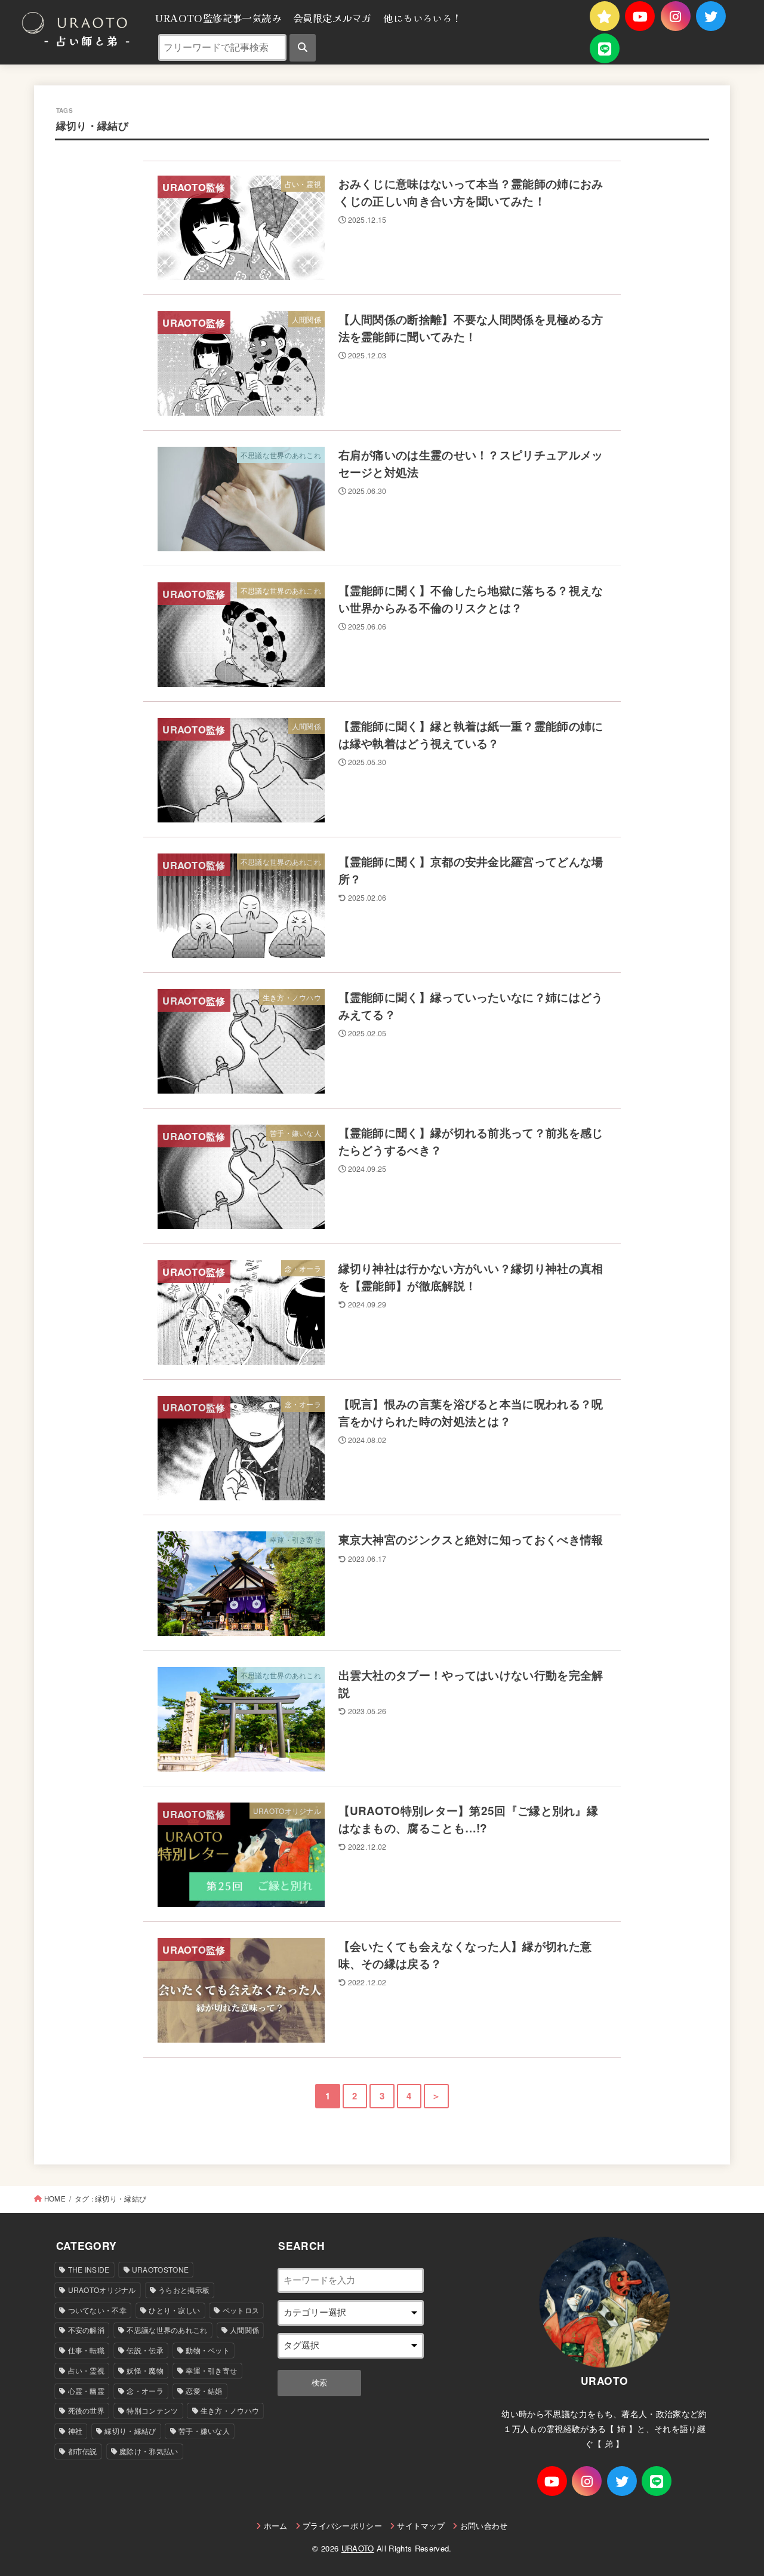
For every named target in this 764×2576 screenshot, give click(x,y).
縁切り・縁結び (130, 2431)
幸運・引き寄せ (211, 2370)
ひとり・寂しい (174, 2310)
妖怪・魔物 (145, 2370)
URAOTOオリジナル (102, 2290)
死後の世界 (87, 2410)
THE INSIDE (89, 2269)
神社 (76, 2431)
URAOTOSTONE (160, 2269)
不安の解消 (87, 2330)
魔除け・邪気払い (149, 2451)
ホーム (275, 2526)
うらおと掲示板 (184, 2290)
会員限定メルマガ (332, 18)
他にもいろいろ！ (422, 18)
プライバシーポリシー (342, 2526)
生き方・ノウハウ (230, 2410)
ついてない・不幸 (97, 2310)
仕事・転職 (87, 2350)
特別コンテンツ (152, 2410)
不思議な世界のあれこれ (167, 2330)
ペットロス (241, 2310)
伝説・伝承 (145, 2350)
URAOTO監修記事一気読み (218, 18)
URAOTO (358, 2548)
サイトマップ (421, 2526)
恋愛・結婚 (204, 2391)
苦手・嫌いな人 (204, 2431)
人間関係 (244, 2330)
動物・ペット (208, 2350)
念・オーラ (145, 2391)
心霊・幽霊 (87, 2391)
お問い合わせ (484, 2526)
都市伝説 (83, 2451)
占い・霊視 (87, 2370)
